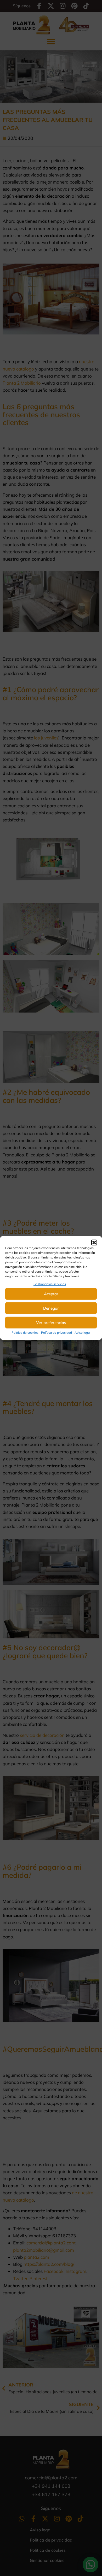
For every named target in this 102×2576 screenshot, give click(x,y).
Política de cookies (25, 1333)
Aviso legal (83, 1333)
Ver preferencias (51, 1323)
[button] (94, 1243)
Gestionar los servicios (50, 1284)
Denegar (51, 1308)
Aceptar (51, 1294)
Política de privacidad (56, 1333)
